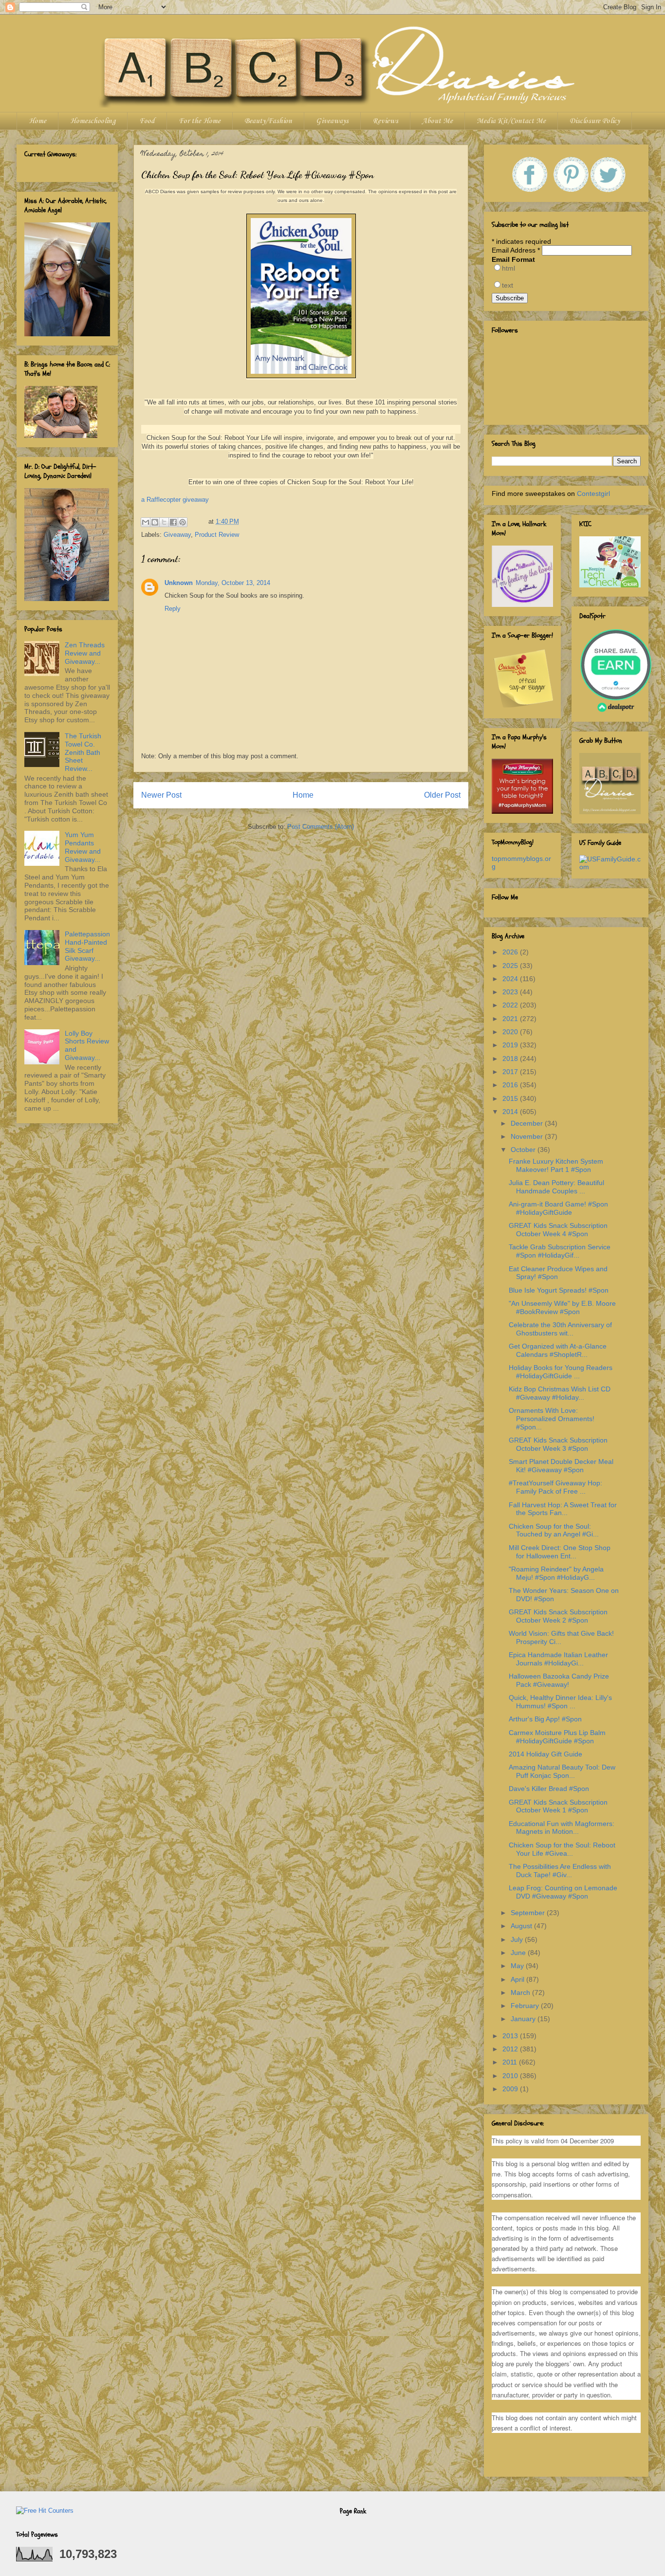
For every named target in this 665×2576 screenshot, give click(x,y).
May (518, 1966)
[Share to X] (164, 522)
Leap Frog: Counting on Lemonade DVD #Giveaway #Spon (563, 1892)
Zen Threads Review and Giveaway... (85, 653)
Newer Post (161, 795)
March (521, 1992)
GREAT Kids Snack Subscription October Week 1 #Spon (558, 1806)
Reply (173, 609)
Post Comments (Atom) (321, 827)
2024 (511, 979)
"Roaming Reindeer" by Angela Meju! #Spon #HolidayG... (556, 1573)
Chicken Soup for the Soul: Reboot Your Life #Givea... (562, 1849)
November (528, 1136)
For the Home (200, 121)
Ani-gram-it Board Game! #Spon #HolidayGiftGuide (558, 1208)
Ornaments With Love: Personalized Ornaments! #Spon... (552, 1419)
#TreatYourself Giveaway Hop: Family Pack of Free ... (555, 1487)
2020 (511, 1032)
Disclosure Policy (595, 121)
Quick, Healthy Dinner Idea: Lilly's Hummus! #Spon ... (560, 1702)
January (524, 2019)
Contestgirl (593, 493)
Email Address (516, 250)
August (522, 1926)
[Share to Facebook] (173, 522)
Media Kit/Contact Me (511, 121)
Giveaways (332, 121)
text (508, 285)
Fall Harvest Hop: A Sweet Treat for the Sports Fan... (563, 1509)
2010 (511, 2076)
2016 (511, 1085)
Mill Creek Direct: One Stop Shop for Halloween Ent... (560, 1552)
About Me (437, 121)
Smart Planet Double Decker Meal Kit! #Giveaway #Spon (561, 1466)
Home (37, 121)
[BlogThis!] (155, 522)
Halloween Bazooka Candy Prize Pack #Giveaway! (559, 1680)
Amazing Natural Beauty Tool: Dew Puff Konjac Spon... (562, 1771)
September (529, 1913)
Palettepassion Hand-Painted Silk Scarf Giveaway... (87, 946)
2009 (511, 2089)
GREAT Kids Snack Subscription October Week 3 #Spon (558, 1444)
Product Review (217, 535)
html (508, 268)
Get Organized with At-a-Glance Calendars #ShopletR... (558, 1350)
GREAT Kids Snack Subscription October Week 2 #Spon (558, 1616)
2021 (511, 1019)
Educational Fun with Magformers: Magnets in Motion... (562, 1828)
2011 (511, 2062)
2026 (511, 952)
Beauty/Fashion (268, 121)
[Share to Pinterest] (183, 522)
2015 (511, 1098)
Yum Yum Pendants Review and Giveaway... (83, 847)
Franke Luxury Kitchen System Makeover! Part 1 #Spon (556, 1165)
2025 (511, 966)
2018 (511, 1059)
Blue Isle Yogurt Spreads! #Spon (559, 1290)
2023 (511, 992)
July (518, 1939)
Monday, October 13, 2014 (233, 583)
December (528, 1123)
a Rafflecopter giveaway (175, 500)
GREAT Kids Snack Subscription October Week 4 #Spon (558, 1230)
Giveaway (177, 535)
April (518, 1979)
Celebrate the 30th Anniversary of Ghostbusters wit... (560, 1329)
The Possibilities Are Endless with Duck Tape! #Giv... (560, 1871)
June (519, 1953)
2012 (511, 2049)
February (526, 2006)
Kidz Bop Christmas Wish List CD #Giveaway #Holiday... (560, 1393)
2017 (511, 1072)
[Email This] (146, 522)
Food (147, 121)
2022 (511, 1005)
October (524, 1150)
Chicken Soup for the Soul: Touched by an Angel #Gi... (554, 1530)
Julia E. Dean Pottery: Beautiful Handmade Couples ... (556, 1187)
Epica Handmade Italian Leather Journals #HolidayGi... (558, 1659)
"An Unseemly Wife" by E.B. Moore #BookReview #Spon (562, 1307)
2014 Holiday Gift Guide (545, 1754)
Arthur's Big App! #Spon (545, 1719)
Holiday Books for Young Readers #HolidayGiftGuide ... (561, 1372)
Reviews (385, 121)
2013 (511, 2036)
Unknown (179, 583)
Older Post (442, 795)
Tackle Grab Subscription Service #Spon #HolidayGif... (560, 1251)
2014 (511, 1112)
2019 (511, 1045)
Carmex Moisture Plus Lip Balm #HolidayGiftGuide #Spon (557, 1737)
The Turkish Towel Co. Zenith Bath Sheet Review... (83, 752)
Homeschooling (93, 121)
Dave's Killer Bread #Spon (549, 1789)
